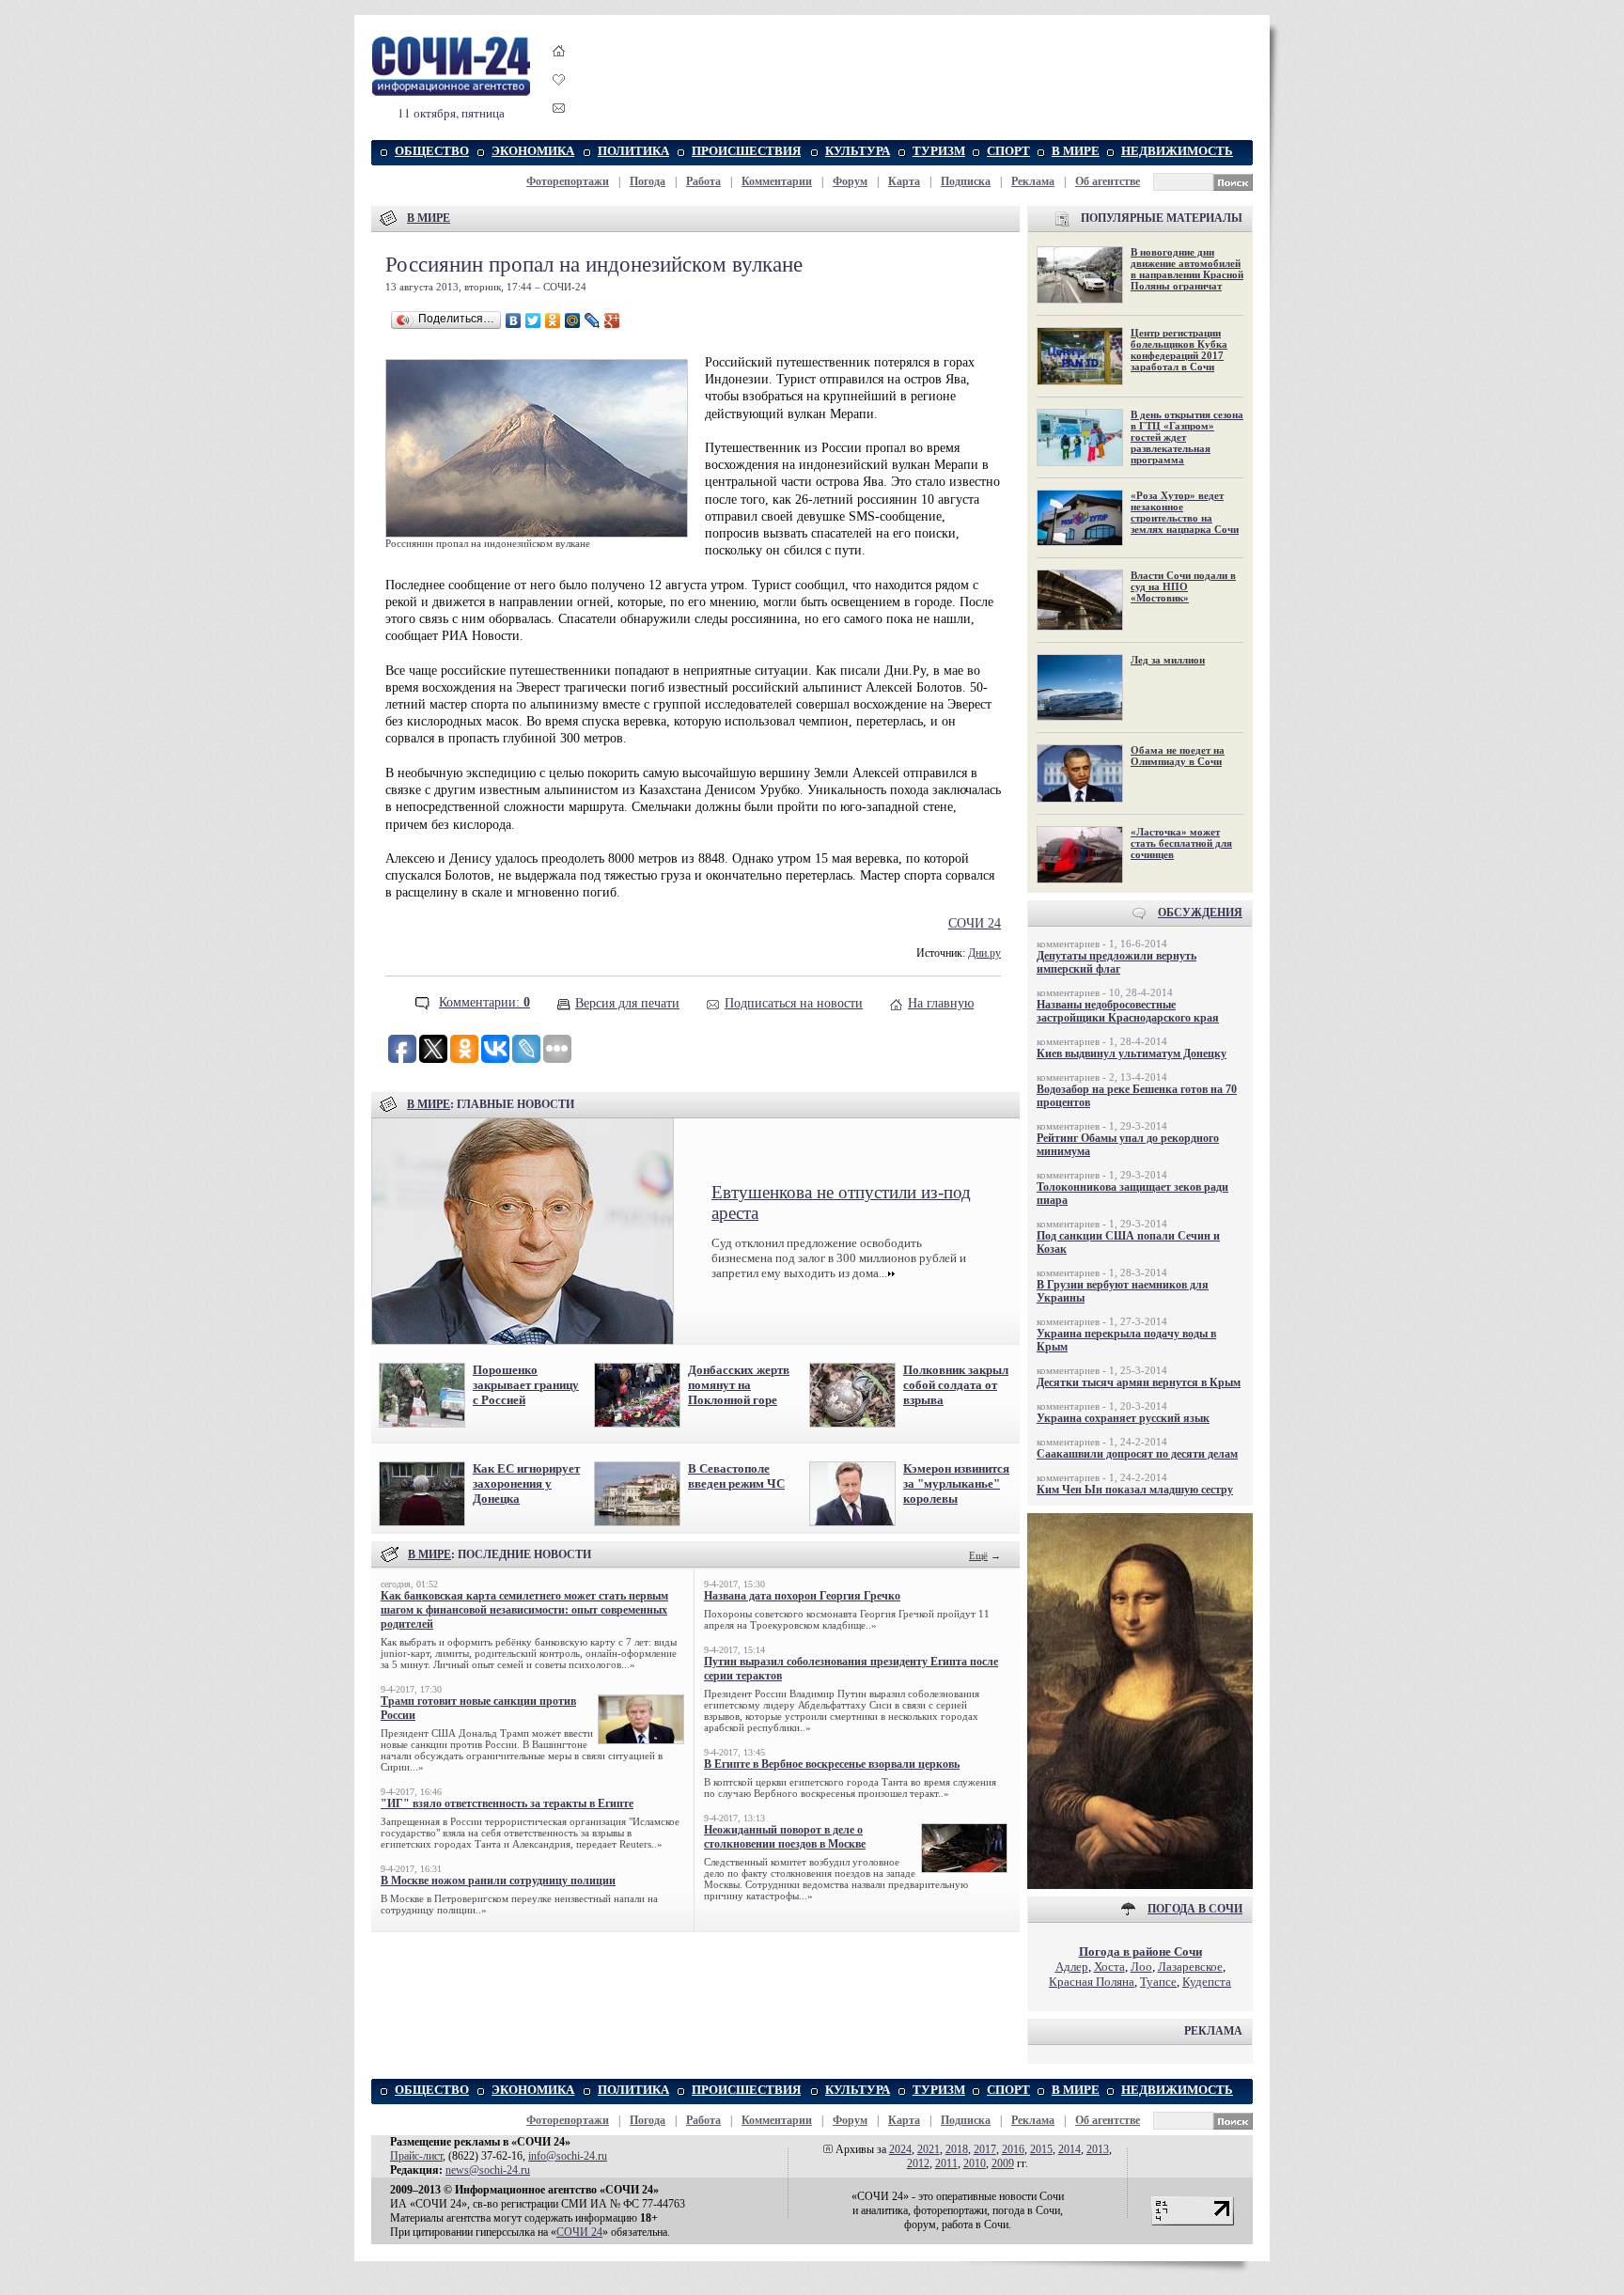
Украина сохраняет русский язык (1123, 1418)
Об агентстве (1108, 181)
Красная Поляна (1092, 1982)
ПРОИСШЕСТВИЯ (746, 151)
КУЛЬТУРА (858, 151)
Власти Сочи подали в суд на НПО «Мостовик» (1183, 586)
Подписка (966, 181)
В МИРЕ (1076, 151)
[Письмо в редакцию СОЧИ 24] (559, 111)
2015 (1041, 2149)
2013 (1098, 2149)
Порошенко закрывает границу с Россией (526, 1385)
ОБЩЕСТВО (432, 151)
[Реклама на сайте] (1140, 1885)
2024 (900, 2149)
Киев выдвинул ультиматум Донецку (1132, 1054)
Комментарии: (484, 1002)
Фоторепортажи (568, 181)
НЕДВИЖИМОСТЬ (1177, 151)
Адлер (1072, 1967)
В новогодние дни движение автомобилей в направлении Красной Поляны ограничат (1187, 269)
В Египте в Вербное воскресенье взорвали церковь (832, 1764)
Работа (703, 181)
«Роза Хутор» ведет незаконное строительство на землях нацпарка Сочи (1185, 512)
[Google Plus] (612, 320)
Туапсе (1158, 1982)
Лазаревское (1190, 1967)
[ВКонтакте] (514, 320)
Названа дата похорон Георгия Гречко (802, 1596)
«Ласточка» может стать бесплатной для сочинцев (1181, 843)
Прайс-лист (416, 2156)
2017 (985, 2149)
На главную (941, 1003)
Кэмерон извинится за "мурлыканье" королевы (956, 1483)
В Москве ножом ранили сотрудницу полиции (498, 1881)
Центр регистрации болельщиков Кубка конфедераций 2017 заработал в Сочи (1179, 350)
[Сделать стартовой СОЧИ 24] (559, 68)
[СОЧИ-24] (451, 93)
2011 (946, 2163)
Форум (850, 181)
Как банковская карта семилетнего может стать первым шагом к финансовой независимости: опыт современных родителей (524, 1610)
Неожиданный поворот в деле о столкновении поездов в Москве (785, 1837)
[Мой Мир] (573, 320)
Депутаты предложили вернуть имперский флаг (1116, 962)
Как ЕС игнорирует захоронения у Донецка (526, 1483)
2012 (918, 2163)
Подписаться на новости (794, 1003)
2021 (929, 2149)
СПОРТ (1008, 151)
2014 (1070, 2149)
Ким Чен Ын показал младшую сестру (1135, 1490)
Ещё (978, 1555)
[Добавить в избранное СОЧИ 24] (559, 96)
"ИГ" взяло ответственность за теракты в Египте (507, 1803)
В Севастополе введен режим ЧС (736, 1476)
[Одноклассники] (553, 320)
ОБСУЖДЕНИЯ (1200, 913)
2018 (957, 2149)
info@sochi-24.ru (568, 2156)
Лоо (1141, 1967)
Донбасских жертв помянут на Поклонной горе (739, 1385)
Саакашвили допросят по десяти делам (1137, 1454)
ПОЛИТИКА (633, 151)
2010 (975, 2163)
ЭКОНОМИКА (533, 151)
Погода (648, 181)
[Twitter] (533, 320)
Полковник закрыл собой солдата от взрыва (956, 1385)
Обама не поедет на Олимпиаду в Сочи (1178, 756)
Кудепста (1207, 1982)
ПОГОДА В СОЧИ (1195, 1909)
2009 (1003, 2163)
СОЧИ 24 (975, 923)
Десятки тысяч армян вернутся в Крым (1139, 1382)
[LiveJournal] (593, 320)
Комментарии (777, 181)
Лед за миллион (1168, 660)
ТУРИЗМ (939, 151)
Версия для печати (627, 1003)
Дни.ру (984, 953)
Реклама (1033, 181)
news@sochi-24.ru (488, 2170)
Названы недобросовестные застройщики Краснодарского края (1128, 1011)
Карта (904, 181)
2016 (1013, 2149)
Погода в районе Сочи (1140, 1952)
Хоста (1109, 1967)
